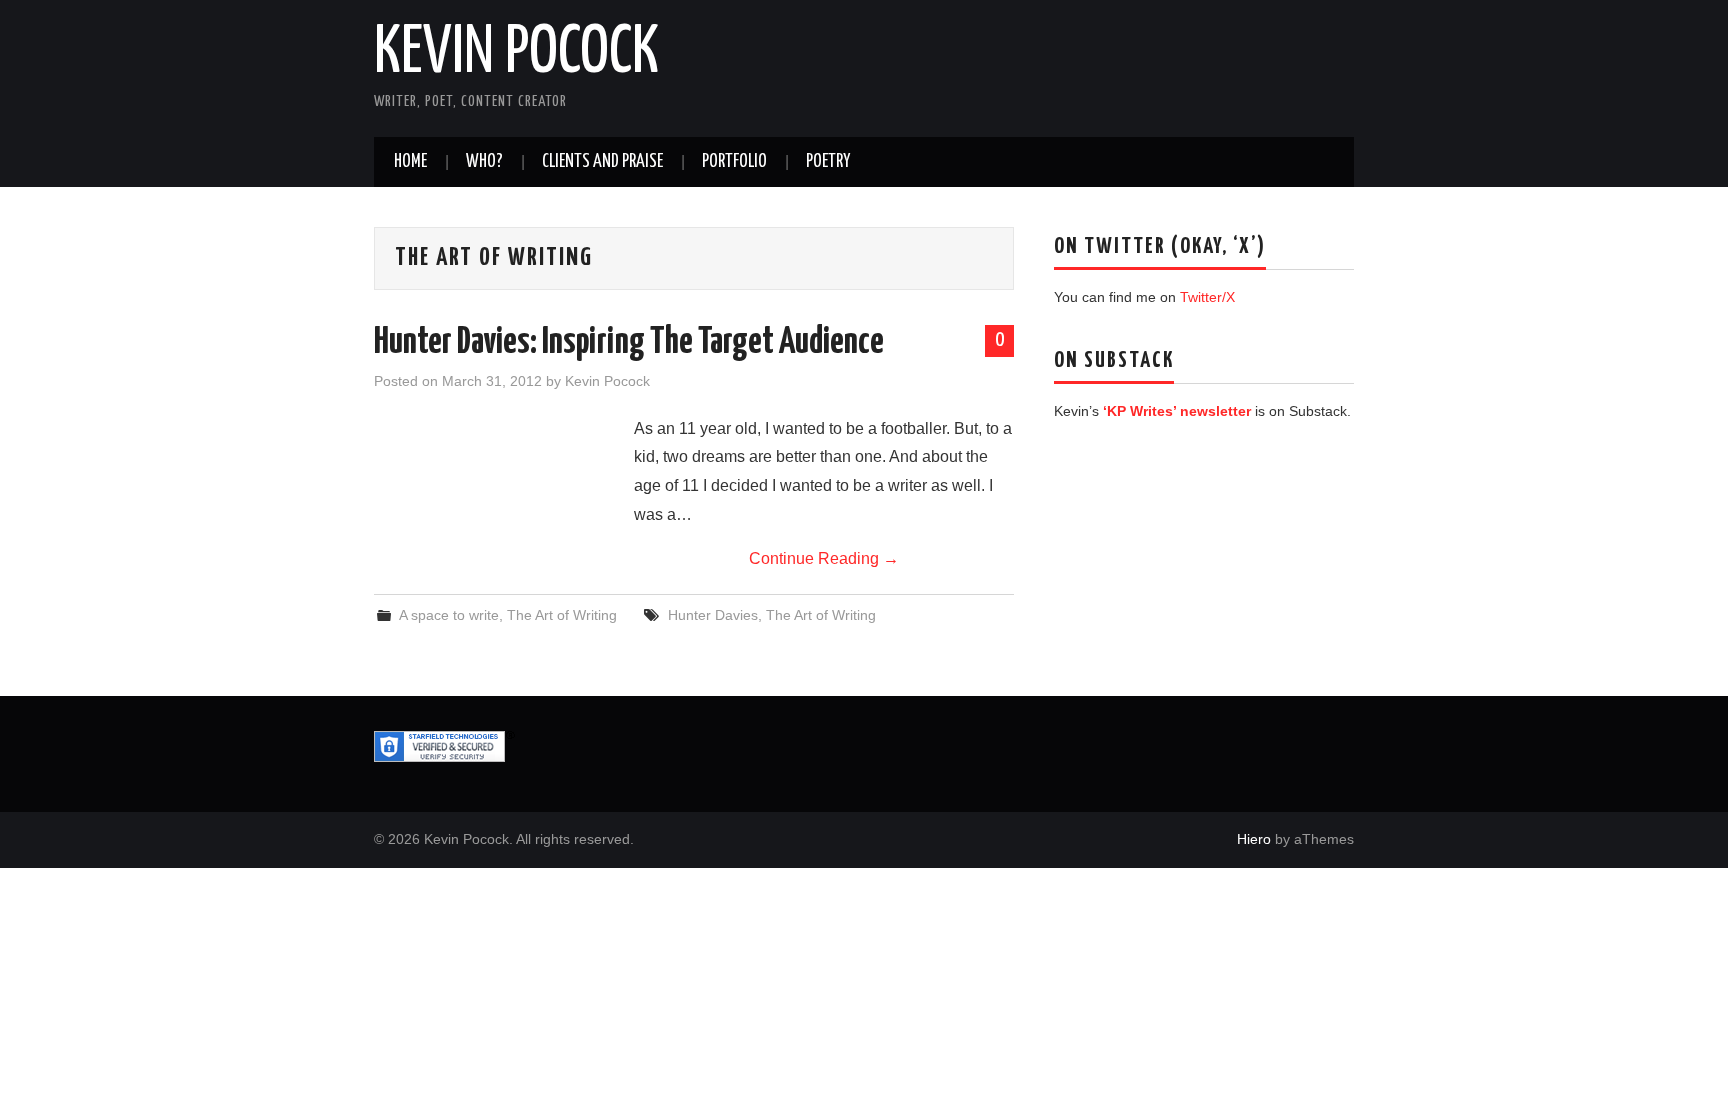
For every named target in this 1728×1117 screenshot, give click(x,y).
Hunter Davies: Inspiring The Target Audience (629, 343)
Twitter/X (1207, 297)
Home (410, 162)
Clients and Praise (602, 162)
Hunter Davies (713, 615)
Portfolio (734, 162)
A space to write (449, 615)
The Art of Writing (562, 615)
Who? (484, 162)
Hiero (1254, 839)
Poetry (828, 162)
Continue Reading (824, 558)
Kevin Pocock (516, 54)
